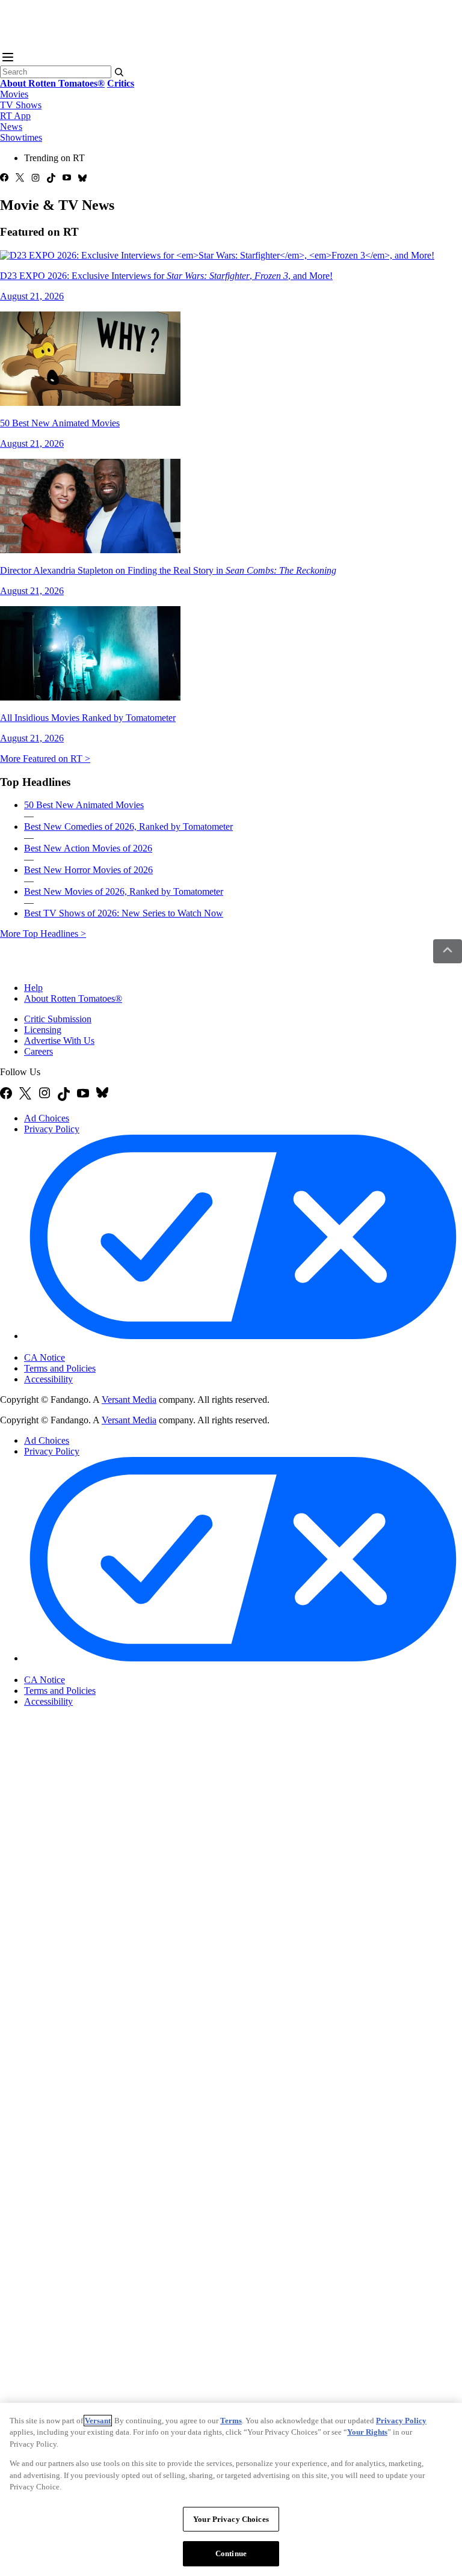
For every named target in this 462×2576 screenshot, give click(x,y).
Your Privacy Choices (75, 1348)
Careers (38, 1051)
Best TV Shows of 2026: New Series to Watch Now (124, 913)
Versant (98, 2421)
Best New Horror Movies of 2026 (88, 870)
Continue (231, 2553)
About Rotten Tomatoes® (73, 998)
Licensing (43, 1030)
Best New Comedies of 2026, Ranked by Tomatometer (128, 826)
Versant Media (129, 1400)
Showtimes (21, 137)
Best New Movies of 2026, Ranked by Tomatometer (124, 891)
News (11, 127)
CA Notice (45, 1357)
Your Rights (367, 2432)
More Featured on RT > (45, 759)
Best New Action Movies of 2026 (88, 848)
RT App (15, 116)
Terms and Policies (60, 1368)
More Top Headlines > (43, 934)
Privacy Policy (52, 1129)
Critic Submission (58, 1019)
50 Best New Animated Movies (84, 805)
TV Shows (21, 105)
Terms (231, 2421)
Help (33, 988)
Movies (14, 94)
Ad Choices (47, 1118)
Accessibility (48, 1379)
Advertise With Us (59, 1041)
